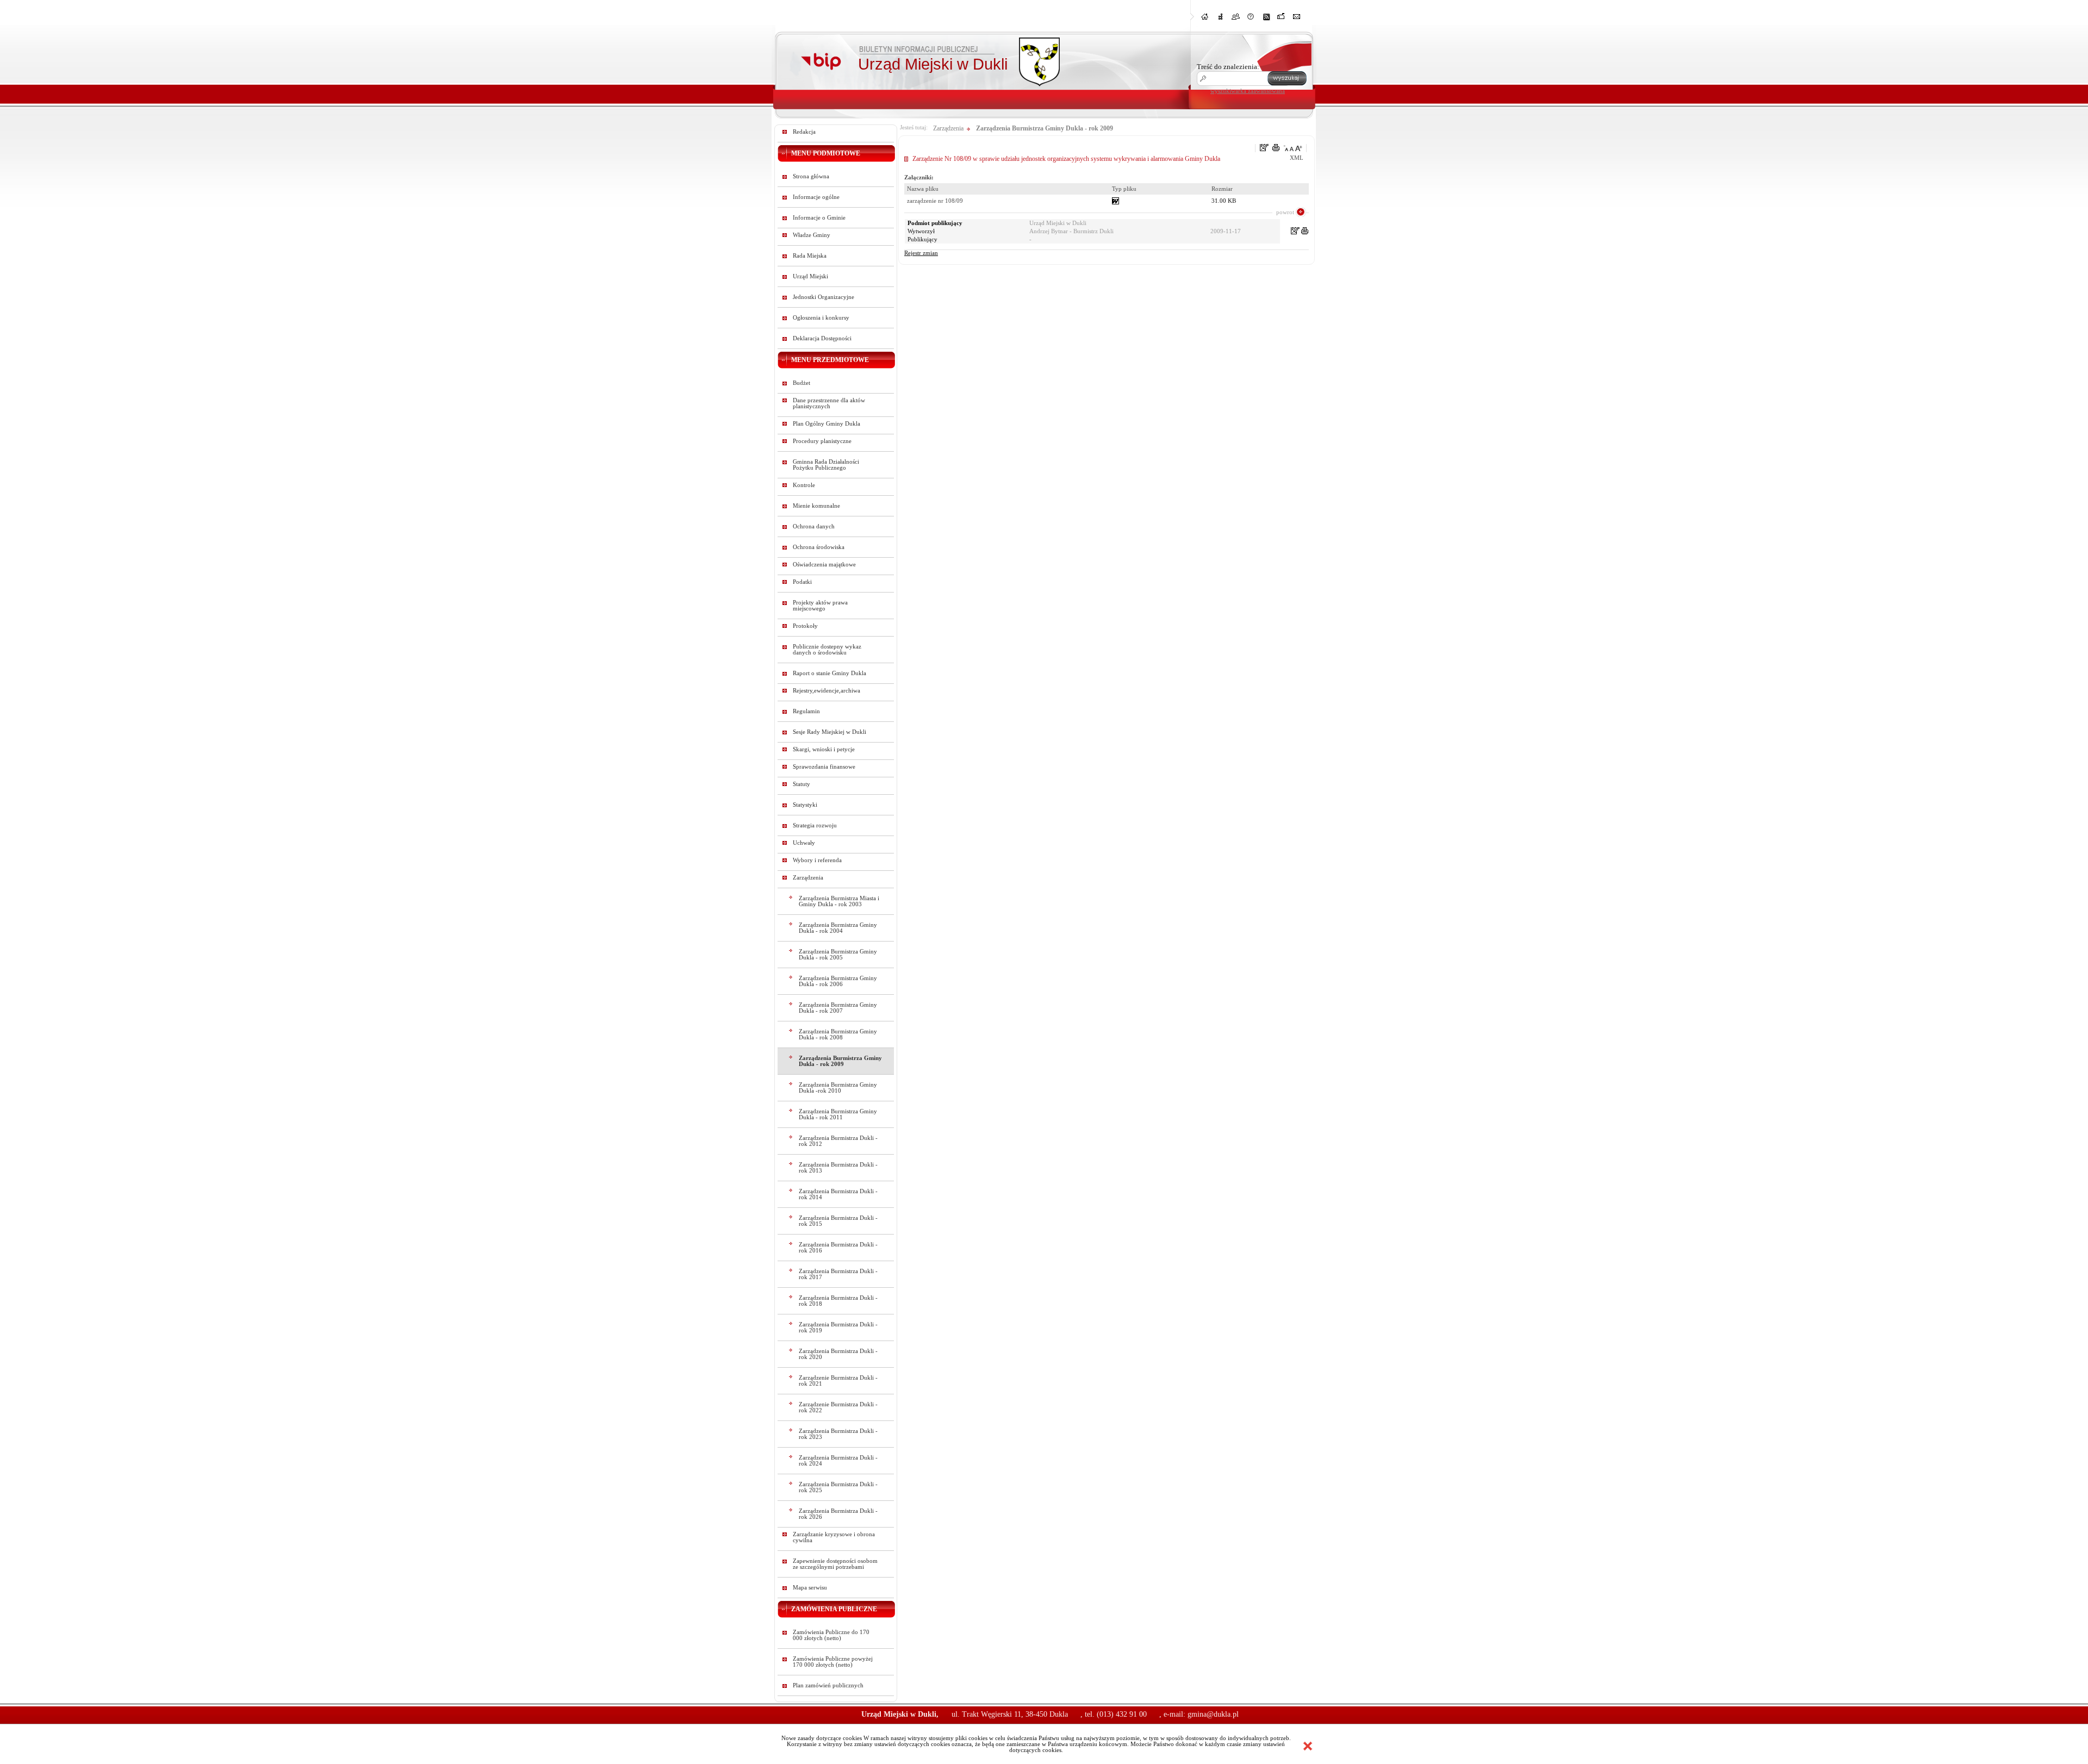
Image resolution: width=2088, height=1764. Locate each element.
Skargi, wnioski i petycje (824, 749)
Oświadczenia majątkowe (824, 565)
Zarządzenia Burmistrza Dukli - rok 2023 (838, 1434)
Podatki (802, 582)
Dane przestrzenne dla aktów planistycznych (829, 403)
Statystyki (805, 805)
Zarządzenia (808, 878)
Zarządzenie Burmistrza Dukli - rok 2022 (838, 1407)
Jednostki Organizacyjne (824, 297)
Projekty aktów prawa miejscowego (820, 606)
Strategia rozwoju (815, 825)
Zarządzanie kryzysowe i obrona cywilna (834, 1537)
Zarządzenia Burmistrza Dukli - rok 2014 (838, 1194)
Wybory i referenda (817, 860)
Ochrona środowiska (819, 547)
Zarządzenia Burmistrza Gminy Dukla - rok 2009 (840, 1061)
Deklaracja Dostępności (822, 338)
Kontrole (804, 485)
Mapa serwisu (810, 1588)
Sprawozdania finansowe (824, 767)
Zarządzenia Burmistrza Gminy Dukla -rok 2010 (838, 1088)
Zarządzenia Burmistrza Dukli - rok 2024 (838, 1461)
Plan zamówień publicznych (828, 1685)
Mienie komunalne (816, 506)
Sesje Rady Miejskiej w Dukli (829, 732)
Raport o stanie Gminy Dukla (829, 673)
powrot (1285, 212)
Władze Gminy (812, 235)
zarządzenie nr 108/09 (935, 201)
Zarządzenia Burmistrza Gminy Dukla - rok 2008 (838, 1034)
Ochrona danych (814, 526)
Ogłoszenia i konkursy (821, 318)
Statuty (801, 784)
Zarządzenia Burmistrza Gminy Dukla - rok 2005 (838, 955)
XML (1297, 158)
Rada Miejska (810, 256)
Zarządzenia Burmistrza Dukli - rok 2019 (838, 1327)
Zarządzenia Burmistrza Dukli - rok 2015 (838, 1221)
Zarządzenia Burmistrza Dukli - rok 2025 (838, 1487)
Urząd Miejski (810, 276)
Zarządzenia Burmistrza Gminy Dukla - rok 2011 (838, 1114)
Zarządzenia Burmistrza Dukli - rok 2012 (838, 1141)
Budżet (801, 383)
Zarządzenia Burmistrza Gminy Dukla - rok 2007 (838, 1008)
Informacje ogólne (816, 197)
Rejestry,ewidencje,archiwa (826, 691)
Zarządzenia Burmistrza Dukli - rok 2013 (838, 1168)
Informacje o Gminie (819, 218)
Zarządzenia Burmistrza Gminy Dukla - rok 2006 (838, 981)
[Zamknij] (1308, 1746)
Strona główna (811, 176)
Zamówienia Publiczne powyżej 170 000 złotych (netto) (833, 1662)
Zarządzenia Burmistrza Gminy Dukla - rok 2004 (838, 928)
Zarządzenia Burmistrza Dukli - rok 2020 (838, 1354)
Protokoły (805, 626)
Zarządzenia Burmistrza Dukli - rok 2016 (838, 1248)
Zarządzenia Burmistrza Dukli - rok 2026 (838, 1514)
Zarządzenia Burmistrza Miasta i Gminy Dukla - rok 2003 (839, 901)
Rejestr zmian (921, 253)
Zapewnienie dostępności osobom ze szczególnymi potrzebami (835, 1564)
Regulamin (806, 711)
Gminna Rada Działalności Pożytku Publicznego (826, 465)
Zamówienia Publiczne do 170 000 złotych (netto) (831, 1635)
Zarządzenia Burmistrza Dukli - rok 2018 (838, 1301)
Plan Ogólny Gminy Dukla (826, 424)
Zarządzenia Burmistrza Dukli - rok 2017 (838, 1274)
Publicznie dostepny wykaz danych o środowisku (827, 650)
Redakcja (804, 132)
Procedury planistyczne (822, 441)
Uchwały (804, 843)
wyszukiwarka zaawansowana (1248, 91)
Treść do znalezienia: (1228, 67)
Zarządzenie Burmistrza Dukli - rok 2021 (838, 1381)
